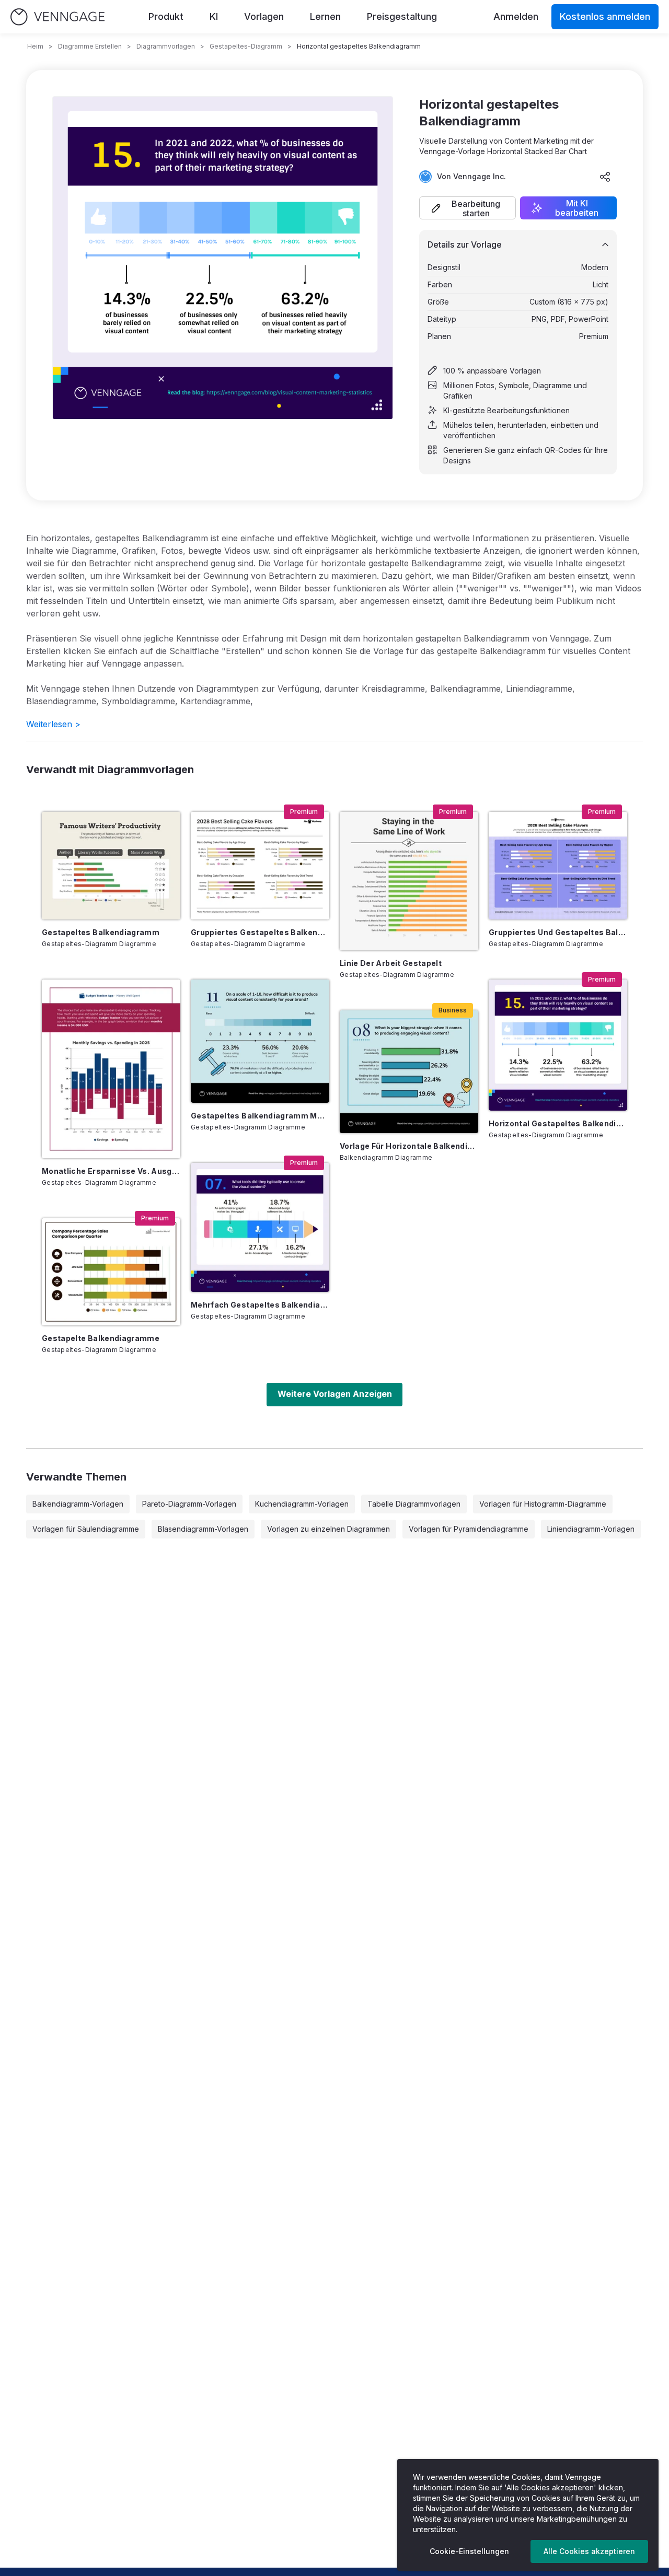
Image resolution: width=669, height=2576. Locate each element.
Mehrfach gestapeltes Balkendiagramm (260, 1305)
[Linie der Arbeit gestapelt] (409, 881)
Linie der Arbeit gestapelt (391, 963)
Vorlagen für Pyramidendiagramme (469, 1529)
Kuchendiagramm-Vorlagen (302, 1504)
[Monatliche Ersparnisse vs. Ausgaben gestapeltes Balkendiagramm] (111, 1069)
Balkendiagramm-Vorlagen (78, 1504)
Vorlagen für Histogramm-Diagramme (543, 1504)
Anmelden (516, 16)
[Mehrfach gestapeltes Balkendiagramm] (260, 1227)
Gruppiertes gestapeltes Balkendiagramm (260, 932)
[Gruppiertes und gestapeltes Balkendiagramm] (558, 865)
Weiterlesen (53, 724)
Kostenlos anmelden (605, 16)
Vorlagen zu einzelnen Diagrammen (328, 1529)
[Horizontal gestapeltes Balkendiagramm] (558, 1045)
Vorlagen (264, 16)
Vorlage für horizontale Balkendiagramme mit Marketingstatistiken (409, 1146)
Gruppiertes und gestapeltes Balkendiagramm (558, 932)
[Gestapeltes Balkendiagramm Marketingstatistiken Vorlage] (260, 1041)
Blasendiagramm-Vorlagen (203, 1529)
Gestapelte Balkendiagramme (101, 1338)
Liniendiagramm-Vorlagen (591, 1529)
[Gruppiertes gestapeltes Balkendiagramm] (260, 865)
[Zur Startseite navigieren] (57, 17)
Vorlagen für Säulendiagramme (86, 1529)
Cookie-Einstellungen (469, 2551)
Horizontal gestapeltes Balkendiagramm (558, 1123)
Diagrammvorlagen (166, 46)
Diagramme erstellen (90, 46)
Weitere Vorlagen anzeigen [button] (335, 1394)
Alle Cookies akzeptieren (589, 2551)
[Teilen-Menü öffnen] (605, 177)
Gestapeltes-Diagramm (246, 46)
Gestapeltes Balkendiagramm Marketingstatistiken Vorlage (260, 1116)
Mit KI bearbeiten (577, 208)
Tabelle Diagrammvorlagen (414, 1504)
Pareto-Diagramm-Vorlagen (189, 1504)
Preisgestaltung (402, 16)
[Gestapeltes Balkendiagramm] (111, 865)
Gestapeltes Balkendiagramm (101, 932)
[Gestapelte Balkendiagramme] (111, 1272)
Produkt (166, 16)
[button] (468, 208)
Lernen (325, 16)
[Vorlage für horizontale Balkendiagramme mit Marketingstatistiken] (409, 1071)
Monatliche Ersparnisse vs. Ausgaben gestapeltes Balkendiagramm (111, 1171)
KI (214, 16)
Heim (35, 46)
